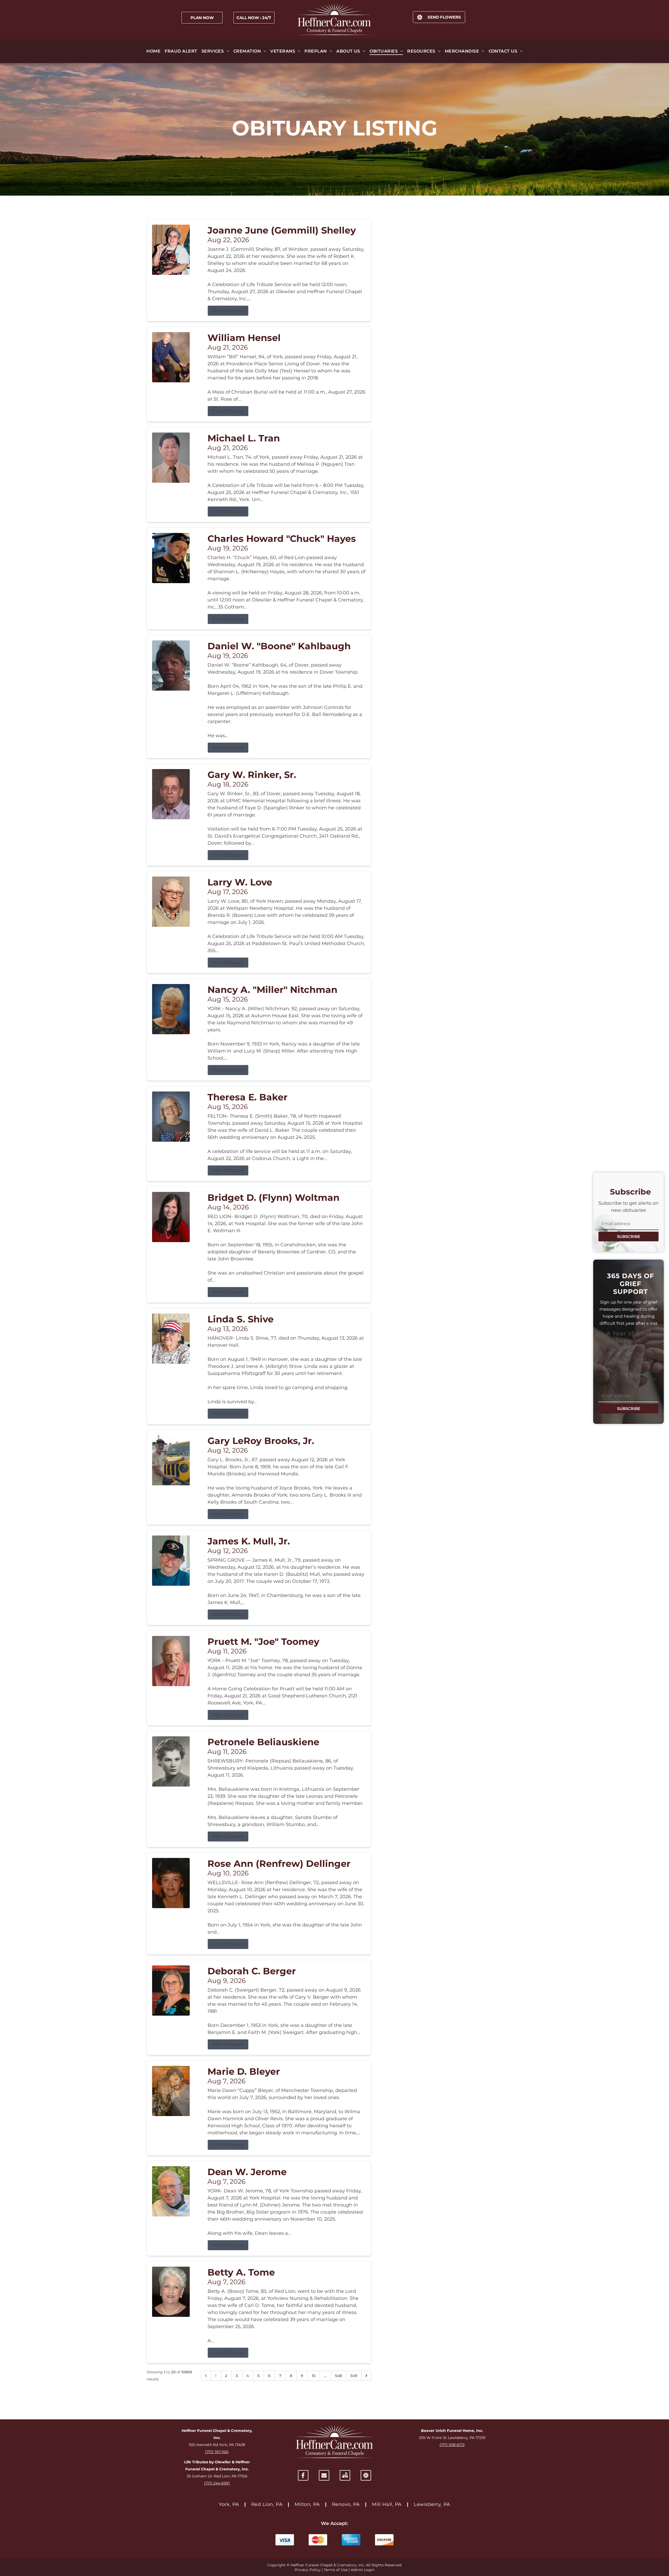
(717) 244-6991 (217, 2483)
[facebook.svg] (303, 2475)
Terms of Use (336, 2570)
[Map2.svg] (345, 2475)
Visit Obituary (228, 311)
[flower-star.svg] (366, 2475)
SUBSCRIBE (629, 1236)
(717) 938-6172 (452, 2445)
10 (314, 2376)
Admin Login (363, 2570)
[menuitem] (153, 51)
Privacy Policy (308, 2570)
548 (338, 2376)
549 (354, 2376)
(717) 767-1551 (217, 2452)
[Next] (366, 2376)
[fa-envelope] (324, 2475)
